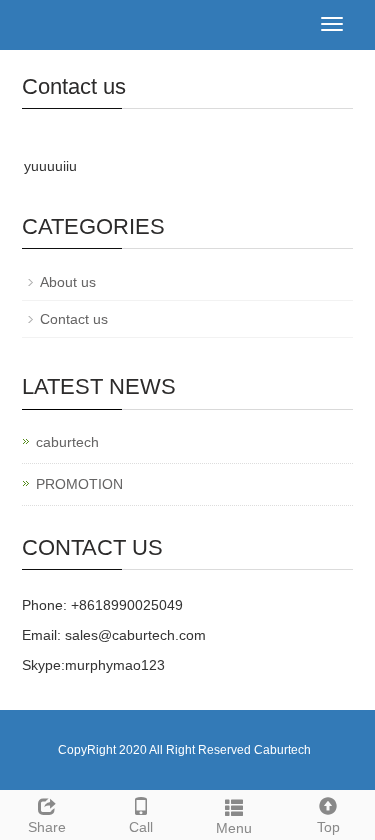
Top (328, 827)
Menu (234, 828)
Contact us (74, 319)
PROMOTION (79, 484)
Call (141, 827)
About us (68, 282)
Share (47, 827)
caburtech (67, 442)
